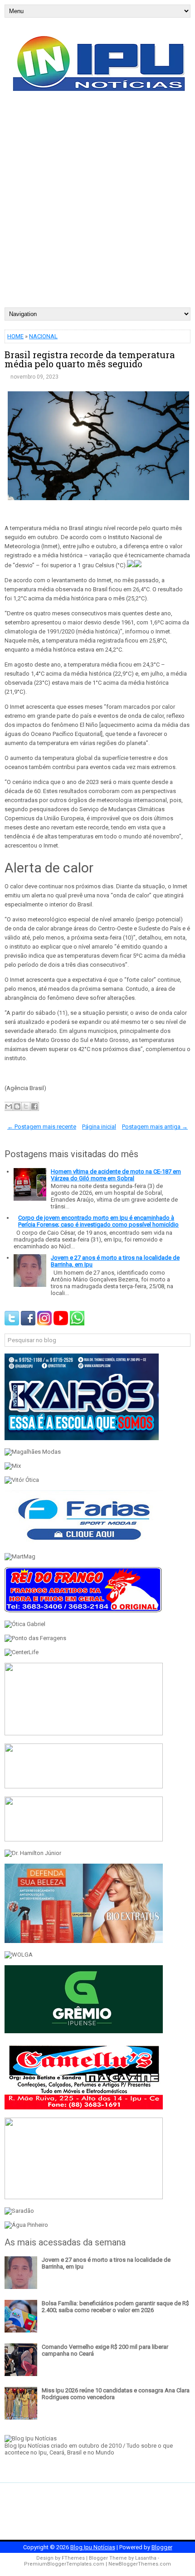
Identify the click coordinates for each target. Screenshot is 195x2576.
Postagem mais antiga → (155, 1127)
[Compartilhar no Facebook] (34, 1106)
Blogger (162, 2547)
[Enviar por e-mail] (9, 1106)
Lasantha (146, 2558)
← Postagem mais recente (42, 1127)
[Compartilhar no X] (26, 1106)
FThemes (73, 2558)
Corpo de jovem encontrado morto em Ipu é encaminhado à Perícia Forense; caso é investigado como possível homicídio (98, 1221)
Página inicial (99, 1127)
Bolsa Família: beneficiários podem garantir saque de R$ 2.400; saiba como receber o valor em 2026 (115, 2307)
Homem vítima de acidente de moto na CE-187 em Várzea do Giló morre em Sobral (116, 1175)
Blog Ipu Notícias (93, 2547)
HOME (15, 336)
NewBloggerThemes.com (140, 2564)
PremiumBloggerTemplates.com (64, 2564)
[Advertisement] (97, 205)
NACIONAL (43, 336)
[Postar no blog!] (17, 1106)
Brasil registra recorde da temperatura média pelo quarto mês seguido (90, 359)
